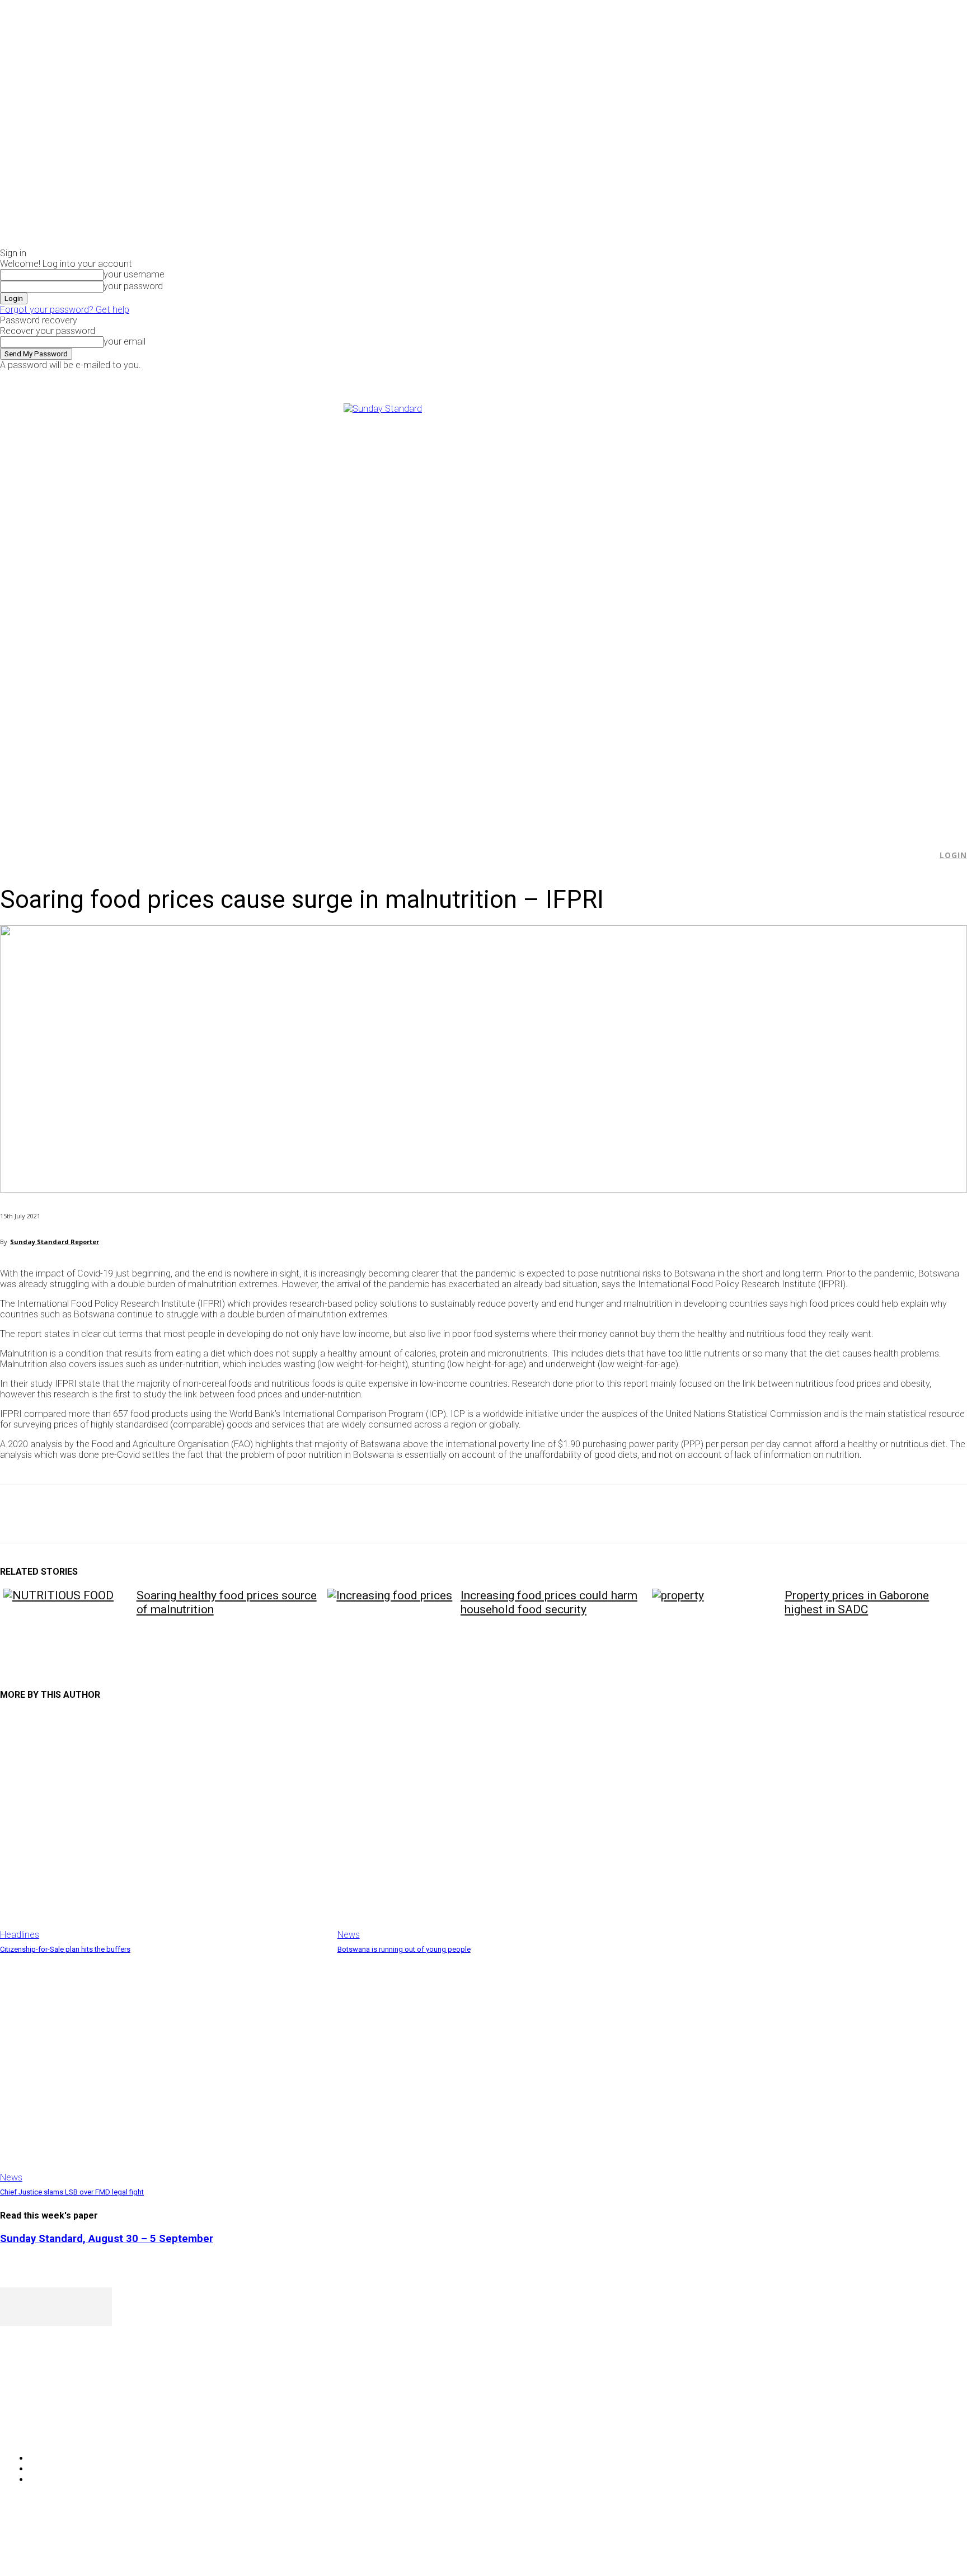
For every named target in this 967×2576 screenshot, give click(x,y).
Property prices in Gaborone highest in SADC (857, 1602)
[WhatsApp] (139, 1514)
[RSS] (69, 2430)
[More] (260, 1514)
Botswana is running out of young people (404, 1949)
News (349, 1935)
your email (125, 342)
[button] (923, 855)
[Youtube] (818, 378)
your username (134, 274)
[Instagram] (793, 378)
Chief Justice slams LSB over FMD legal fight (72, 2192)
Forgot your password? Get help (65, 310)
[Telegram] (220, 1514)
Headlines (20, 1935)
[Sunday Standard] (483, 612)
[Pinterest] (99, 1514)
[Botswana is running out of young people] (501, 1826)
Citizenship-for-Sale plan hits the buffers (65, 1949)
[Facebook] (780, 378)
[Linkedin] (180, 1514)
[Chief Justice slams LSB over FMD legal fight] (163, 2069)
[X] (806, 378)
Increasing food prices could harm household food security (549, 1602)
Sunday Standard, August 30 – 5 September (107, 2239)
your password (133, 286)
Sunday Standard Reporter (55, 1242)
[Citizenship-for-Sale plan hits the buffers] (163, 1826)
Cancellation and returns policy (922, 2545)
